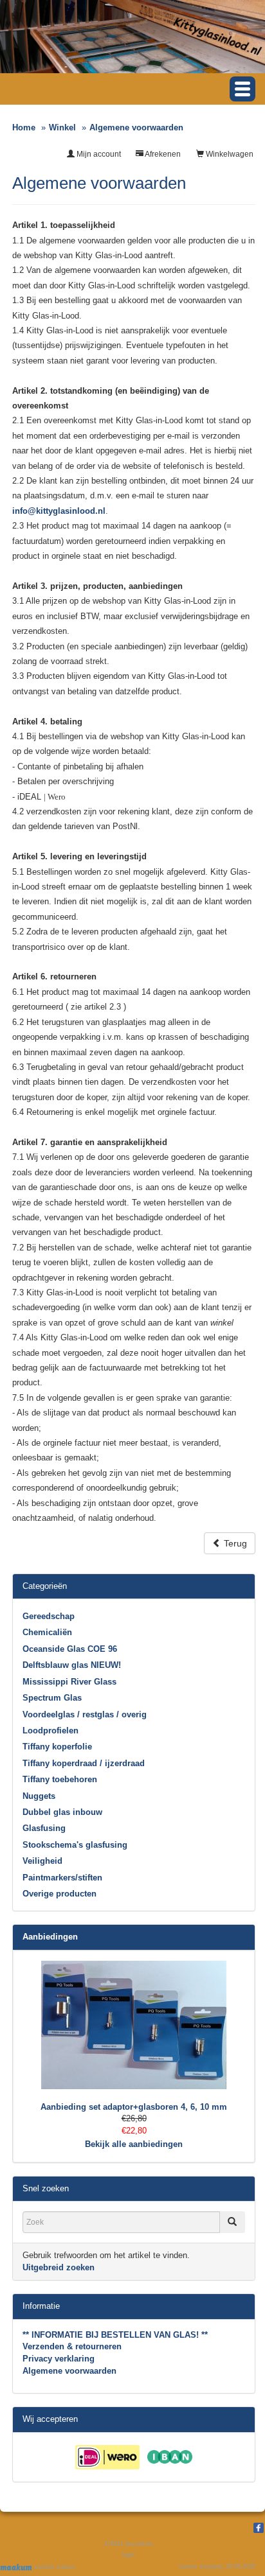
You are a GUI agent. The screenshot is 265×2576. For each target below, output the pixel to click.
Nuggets (39, 1796)
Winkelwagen (229, 154)
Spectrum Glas (52, 1698)
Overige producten (59, 1894)
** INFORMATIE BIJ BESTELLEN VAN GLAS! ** (115, 2335)
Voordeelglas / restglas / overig (85, 1714)
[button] (242, 89)
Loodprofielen (50, 1730)
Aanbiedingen (50, 1937)
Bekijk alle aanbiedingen (134, 2144)
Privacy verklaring (59, 2359)
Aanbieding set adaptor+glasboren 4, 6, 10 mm (134, 2107)
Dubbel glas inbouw (62, 1812)
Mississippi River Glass (69, 1682)
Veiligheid (42, 1861)
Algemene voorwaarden (69, 2371)
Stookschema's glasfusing (75, 1845)
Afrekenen (162, 154)
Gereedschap (49, 1616)
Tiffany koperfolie (57, 1747)
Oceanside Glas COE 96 (70, 1649)
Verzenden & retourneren (72, 2346)
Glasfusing (44, 1828)
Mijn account (98, 154)
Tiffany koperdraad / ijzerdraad (84, 1763)
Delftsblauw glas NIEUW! (72, 1665)
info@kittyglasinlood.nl (59, 511)
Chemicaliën (47, 1632)
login (128, 2555)
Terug (234, 1543)
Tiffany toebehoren (60, 1779)
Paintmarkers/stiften (62, 1878)
